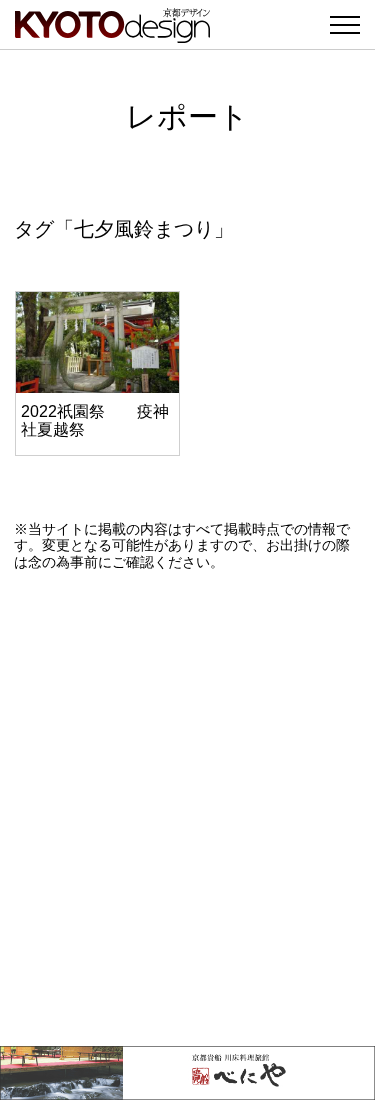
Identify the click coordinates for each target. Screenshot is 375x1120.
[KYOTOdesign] (112, 32)
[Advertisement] (187, 808)
